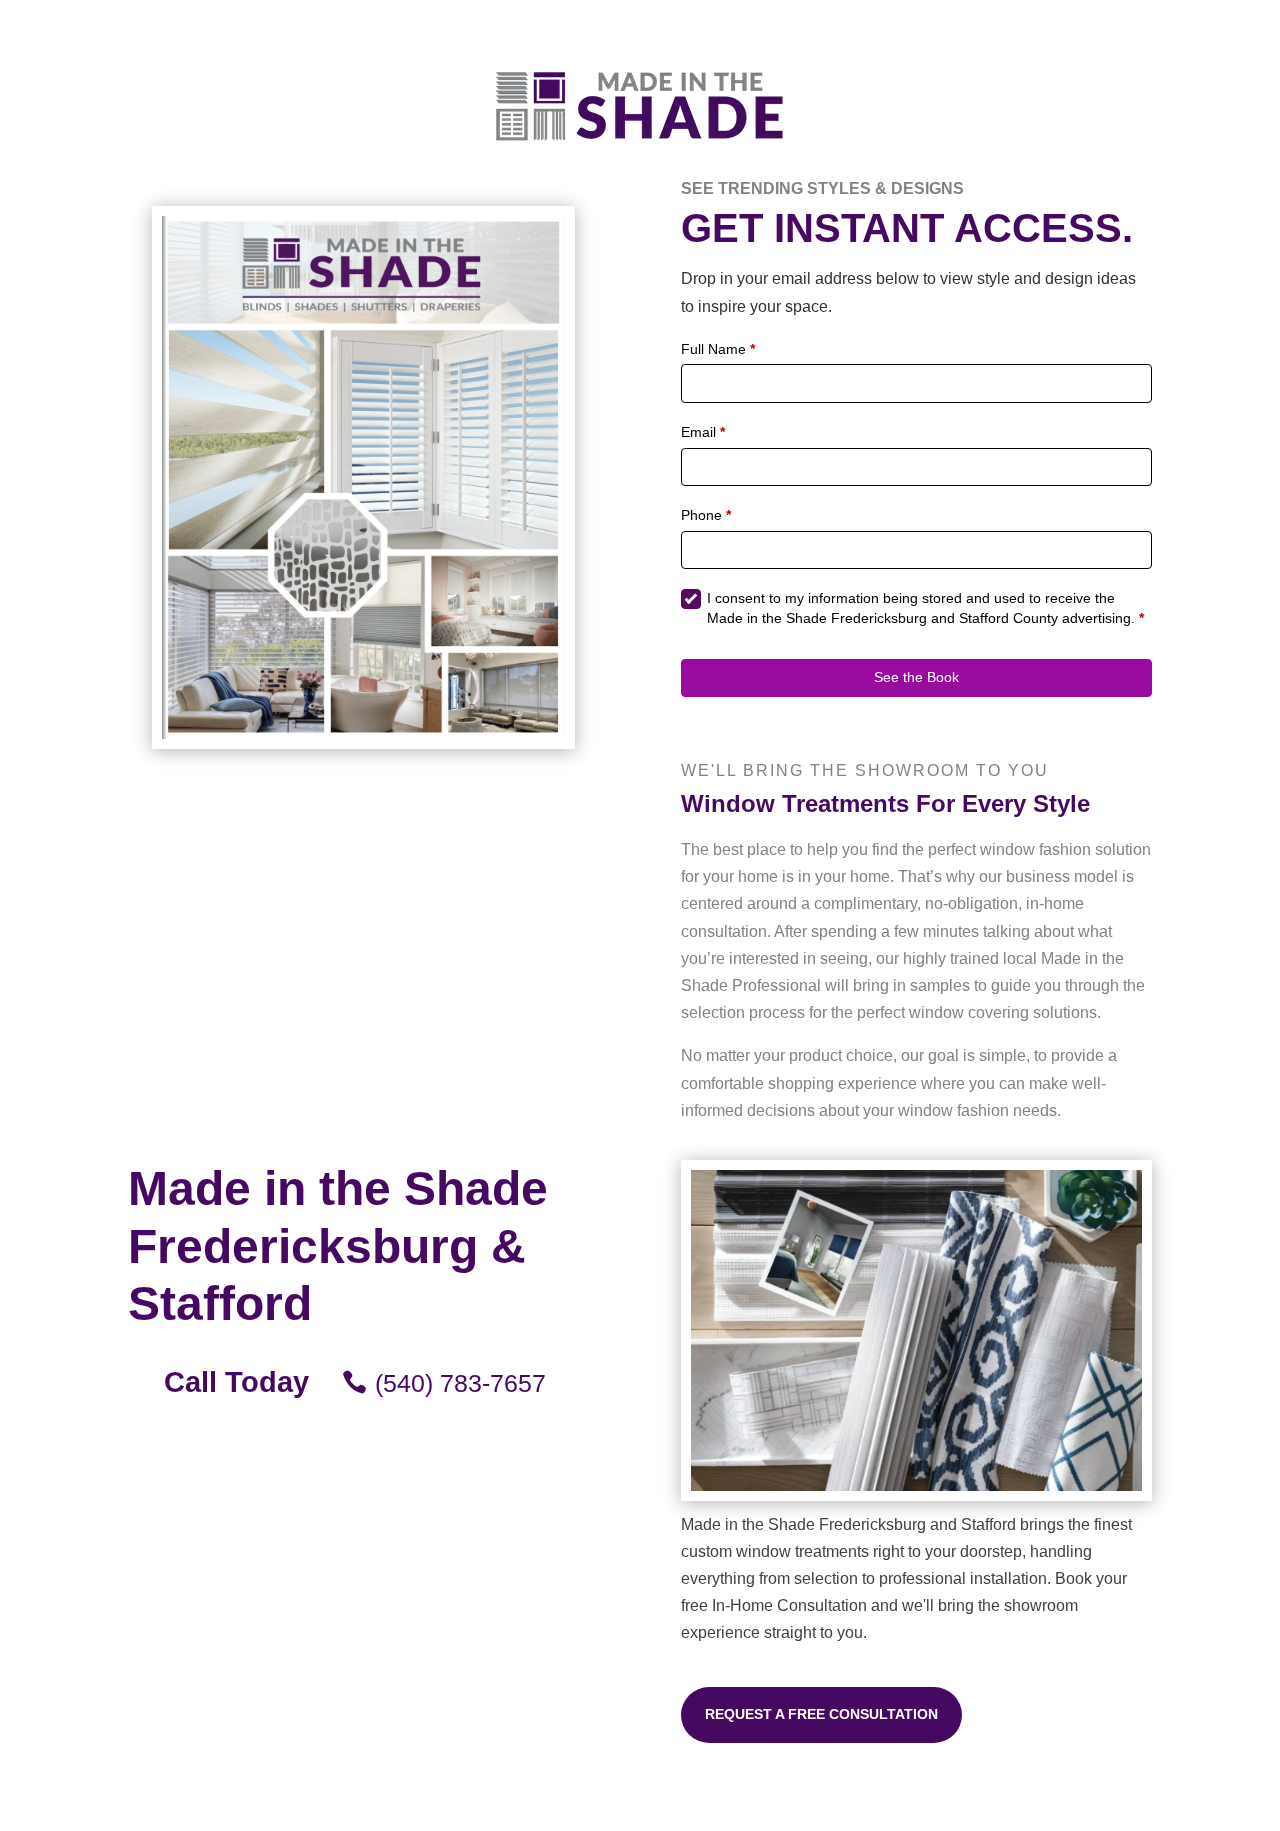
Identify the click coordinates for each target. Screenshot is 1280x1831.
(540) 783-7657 (460, 1383)
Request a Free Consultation (821, 1714)
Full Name (718, 349)
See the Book (916, 677)
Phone (706, 515)
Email (703, 432)
